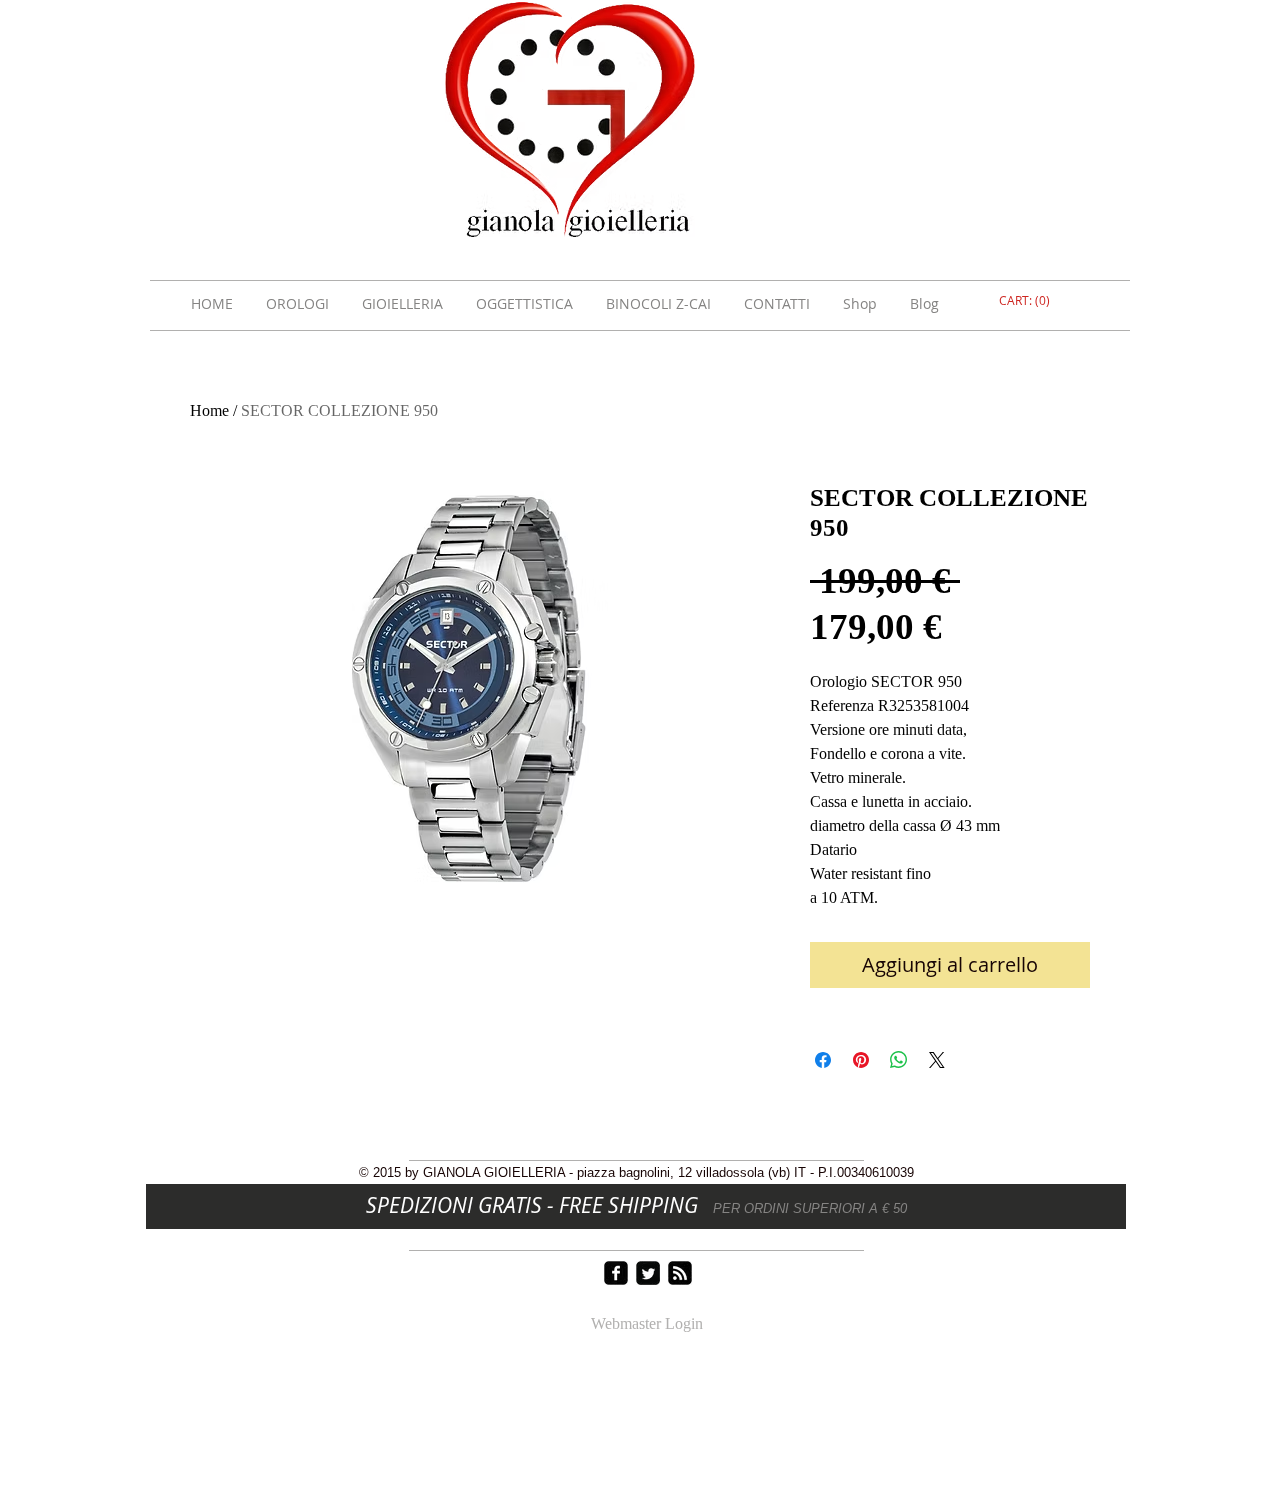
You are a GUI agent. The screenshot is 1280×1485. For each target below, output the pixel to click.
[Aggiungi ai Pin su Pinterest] (861, 1060)
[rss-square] (680, 1273)
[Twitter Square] (648, 1273)
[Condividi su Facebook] (823, 1060)
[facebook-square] (616, 1273)
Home (209, 410)
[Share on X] (937, 1060)
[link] (1027, 301)
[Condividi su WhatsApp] (899, 1060)
